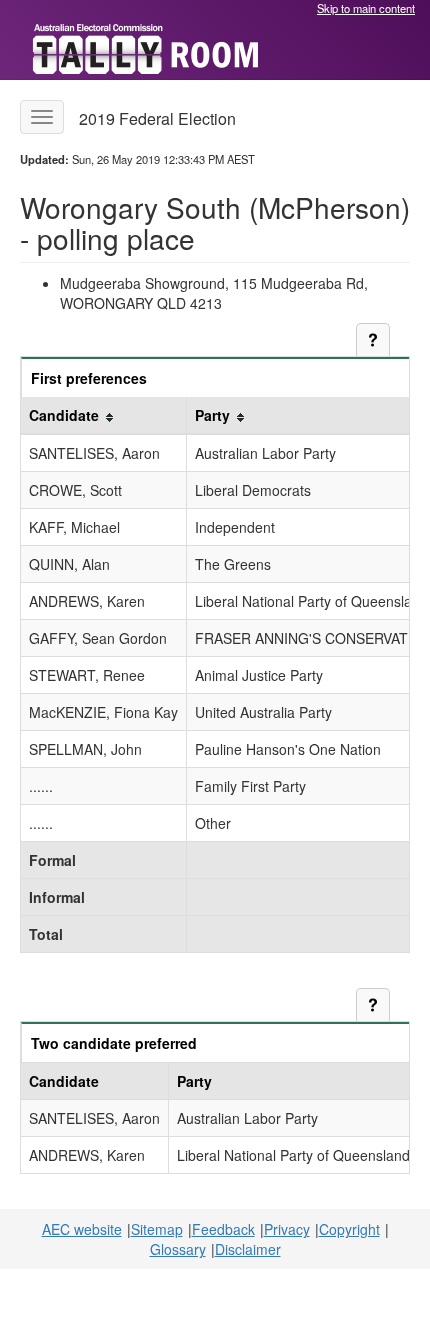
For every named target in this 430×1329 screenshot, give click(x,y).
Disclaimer (248, 1249)
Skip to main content (366, 8)
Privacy (287, 1229)
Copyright (349, 1229)
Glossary (178, 1249)
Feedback (223, 1229)
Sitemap (157, 1229)
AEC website (82, 1229)
